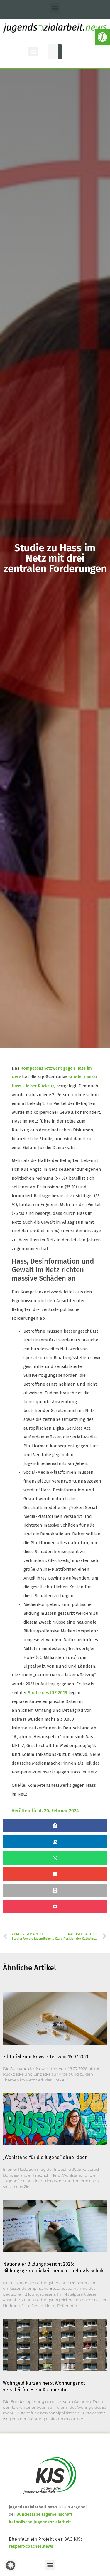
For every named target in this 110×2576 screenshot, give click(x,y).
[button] (102, 37)
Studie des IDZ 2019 (48, 1693)
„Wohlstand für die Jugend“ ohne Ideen (45, 2157)
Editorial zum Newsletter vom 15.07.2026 (46, 2057)
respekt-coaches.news (31, 2546)
